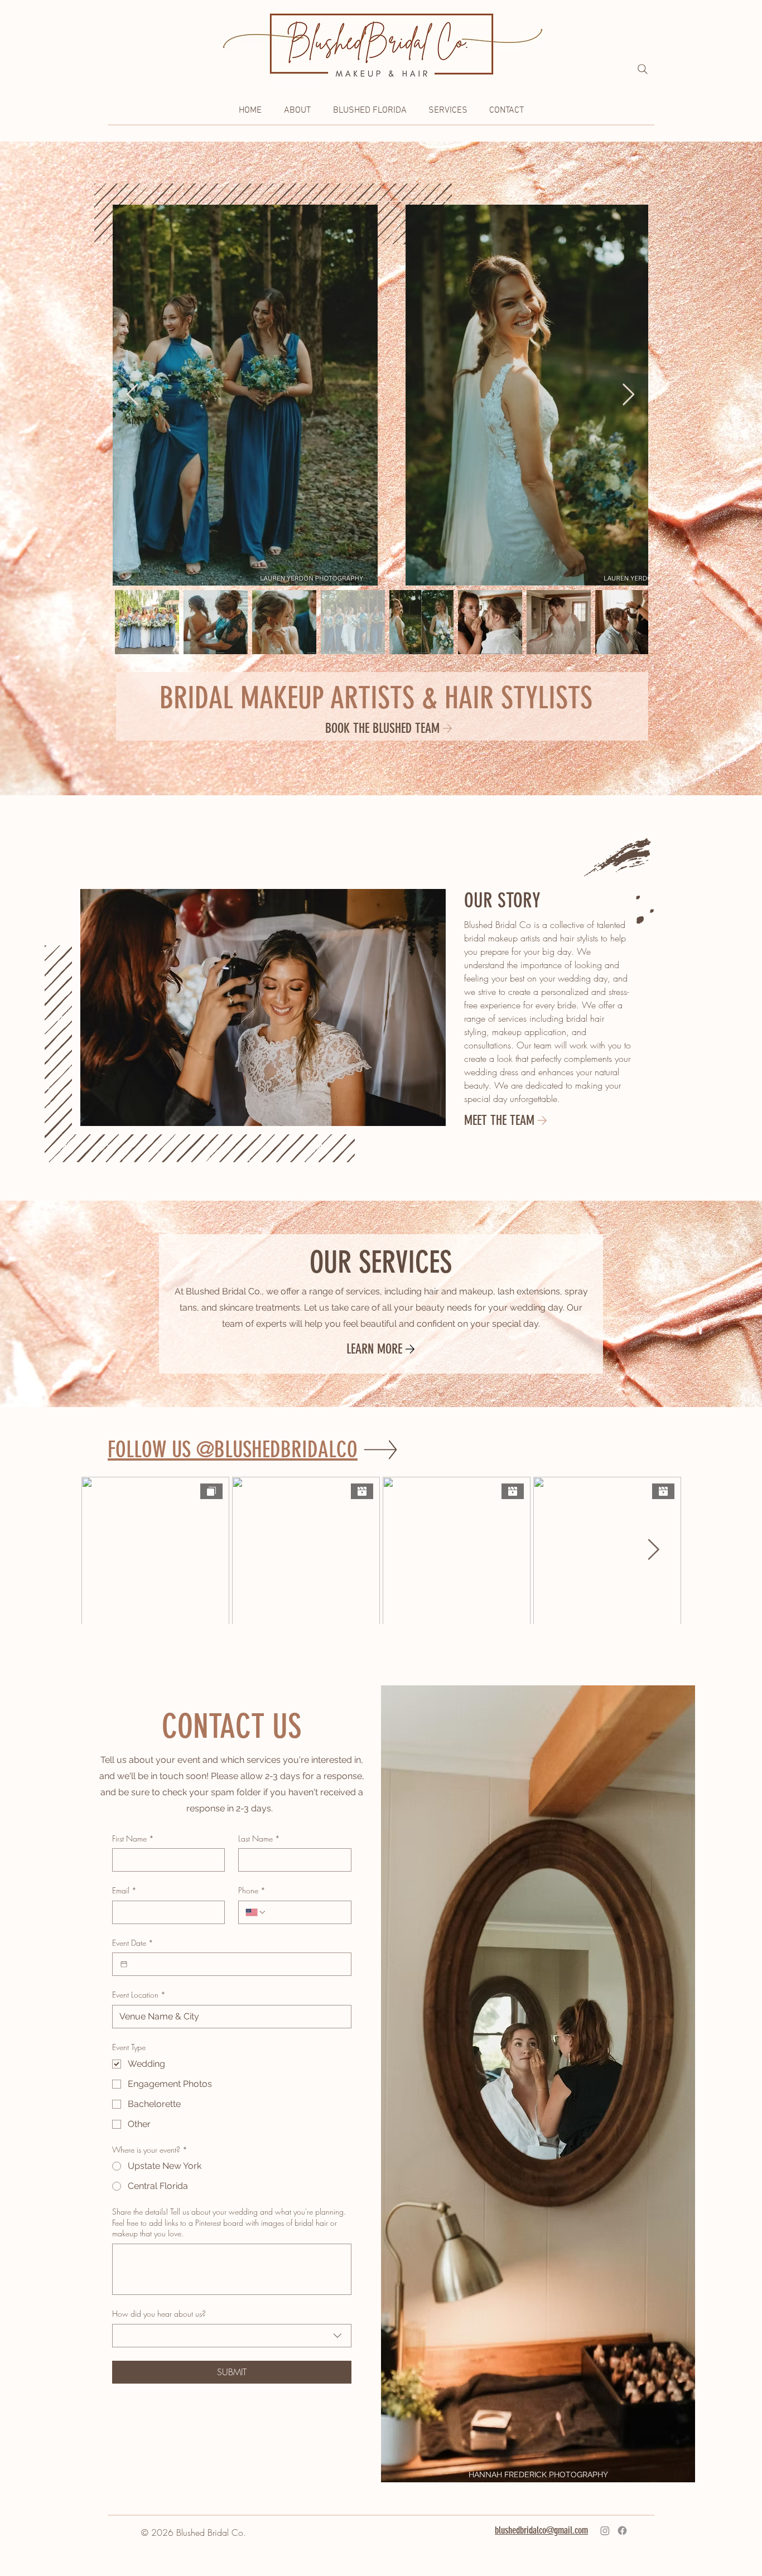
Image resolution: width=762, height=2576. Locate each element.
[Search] (643, 69)
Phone (252, 1890)
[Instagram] (605, 2531)
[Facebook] (622, 2531)
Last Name (259, 1838)
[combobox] (232, 2336)
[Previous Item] (132, 395)
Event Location (139, 1995)
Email (124, 1890)
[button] (297, 111)
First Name (133, 1838)
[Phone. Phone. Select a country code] (256, 1912)
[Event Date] (124, 1964)
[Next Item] (628, 395)
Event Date (133, 1943)
